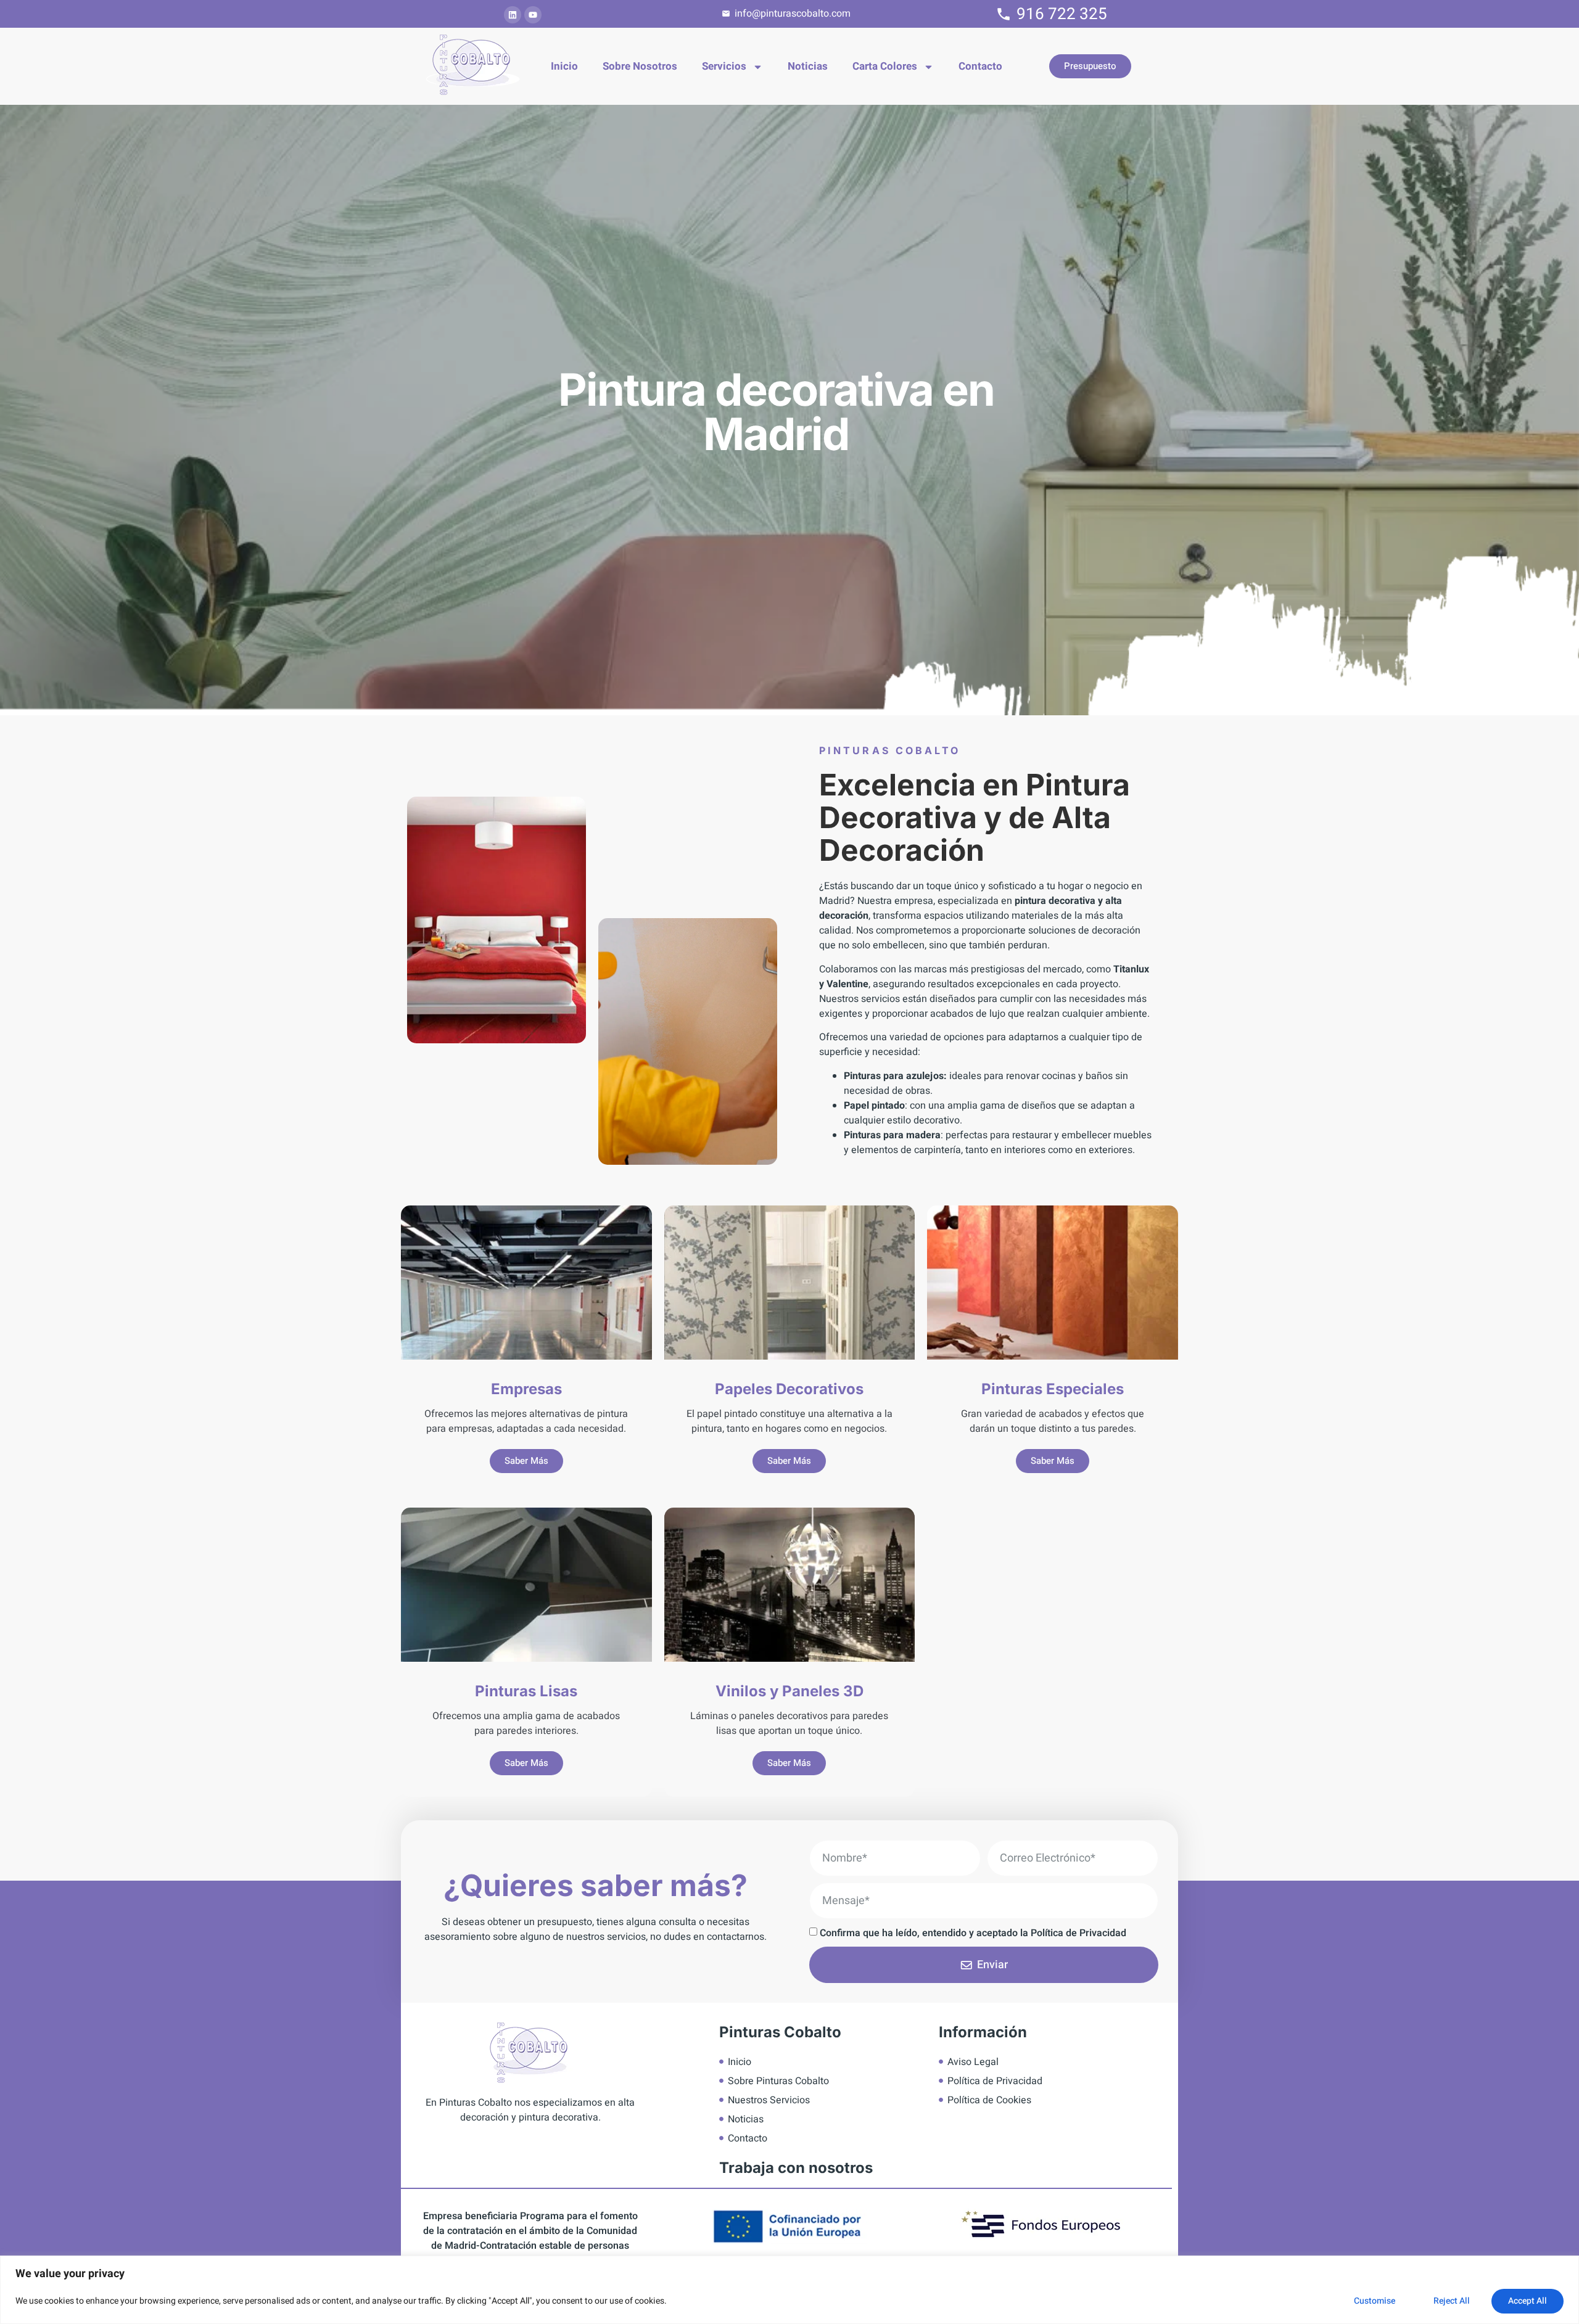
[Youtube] (533, 15)
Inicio (564, 66)
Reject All (1452, 2301)
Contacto (980, 66)
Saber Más (526, 1461)
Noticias (808, 66)
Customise (1375, 2301)
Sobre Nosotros (640, 66)
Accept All (1527, 2301)
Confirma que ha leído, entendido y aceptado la (973, 1932)
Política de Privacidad (1078, 1932)
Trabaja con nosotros (796, 2168)
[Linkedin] (513, 15)
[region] (789, 2290)
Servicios (724, 66)
